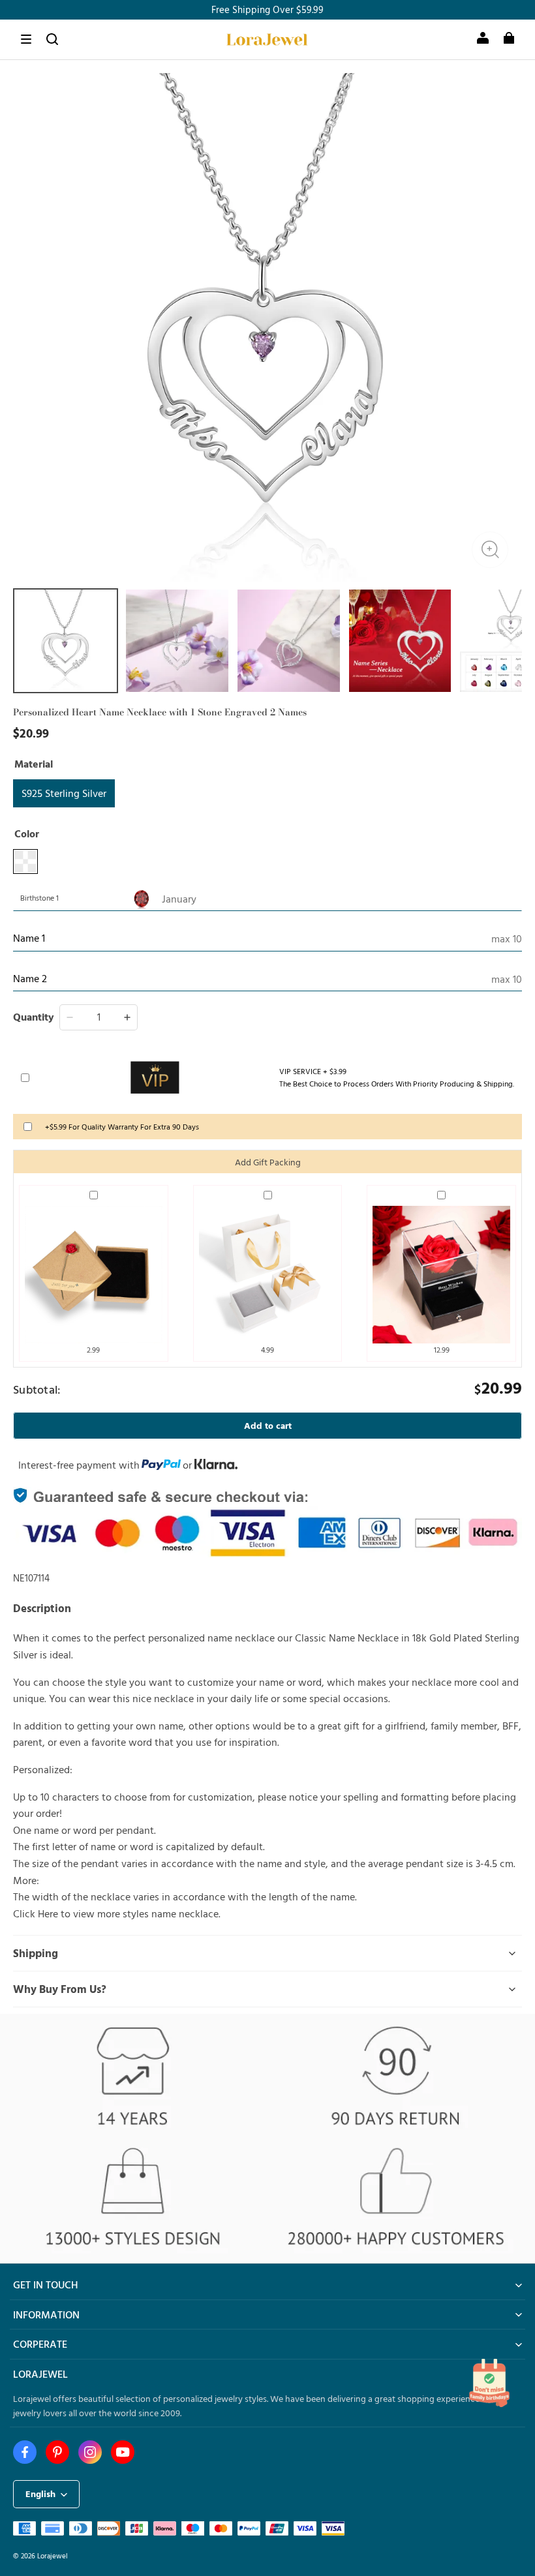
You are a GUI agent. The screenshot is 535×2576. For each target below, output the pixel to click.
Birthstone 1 (39, 897)
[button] (26, 39)
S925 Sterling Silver (64, 793)
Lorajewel (53, 2555)
